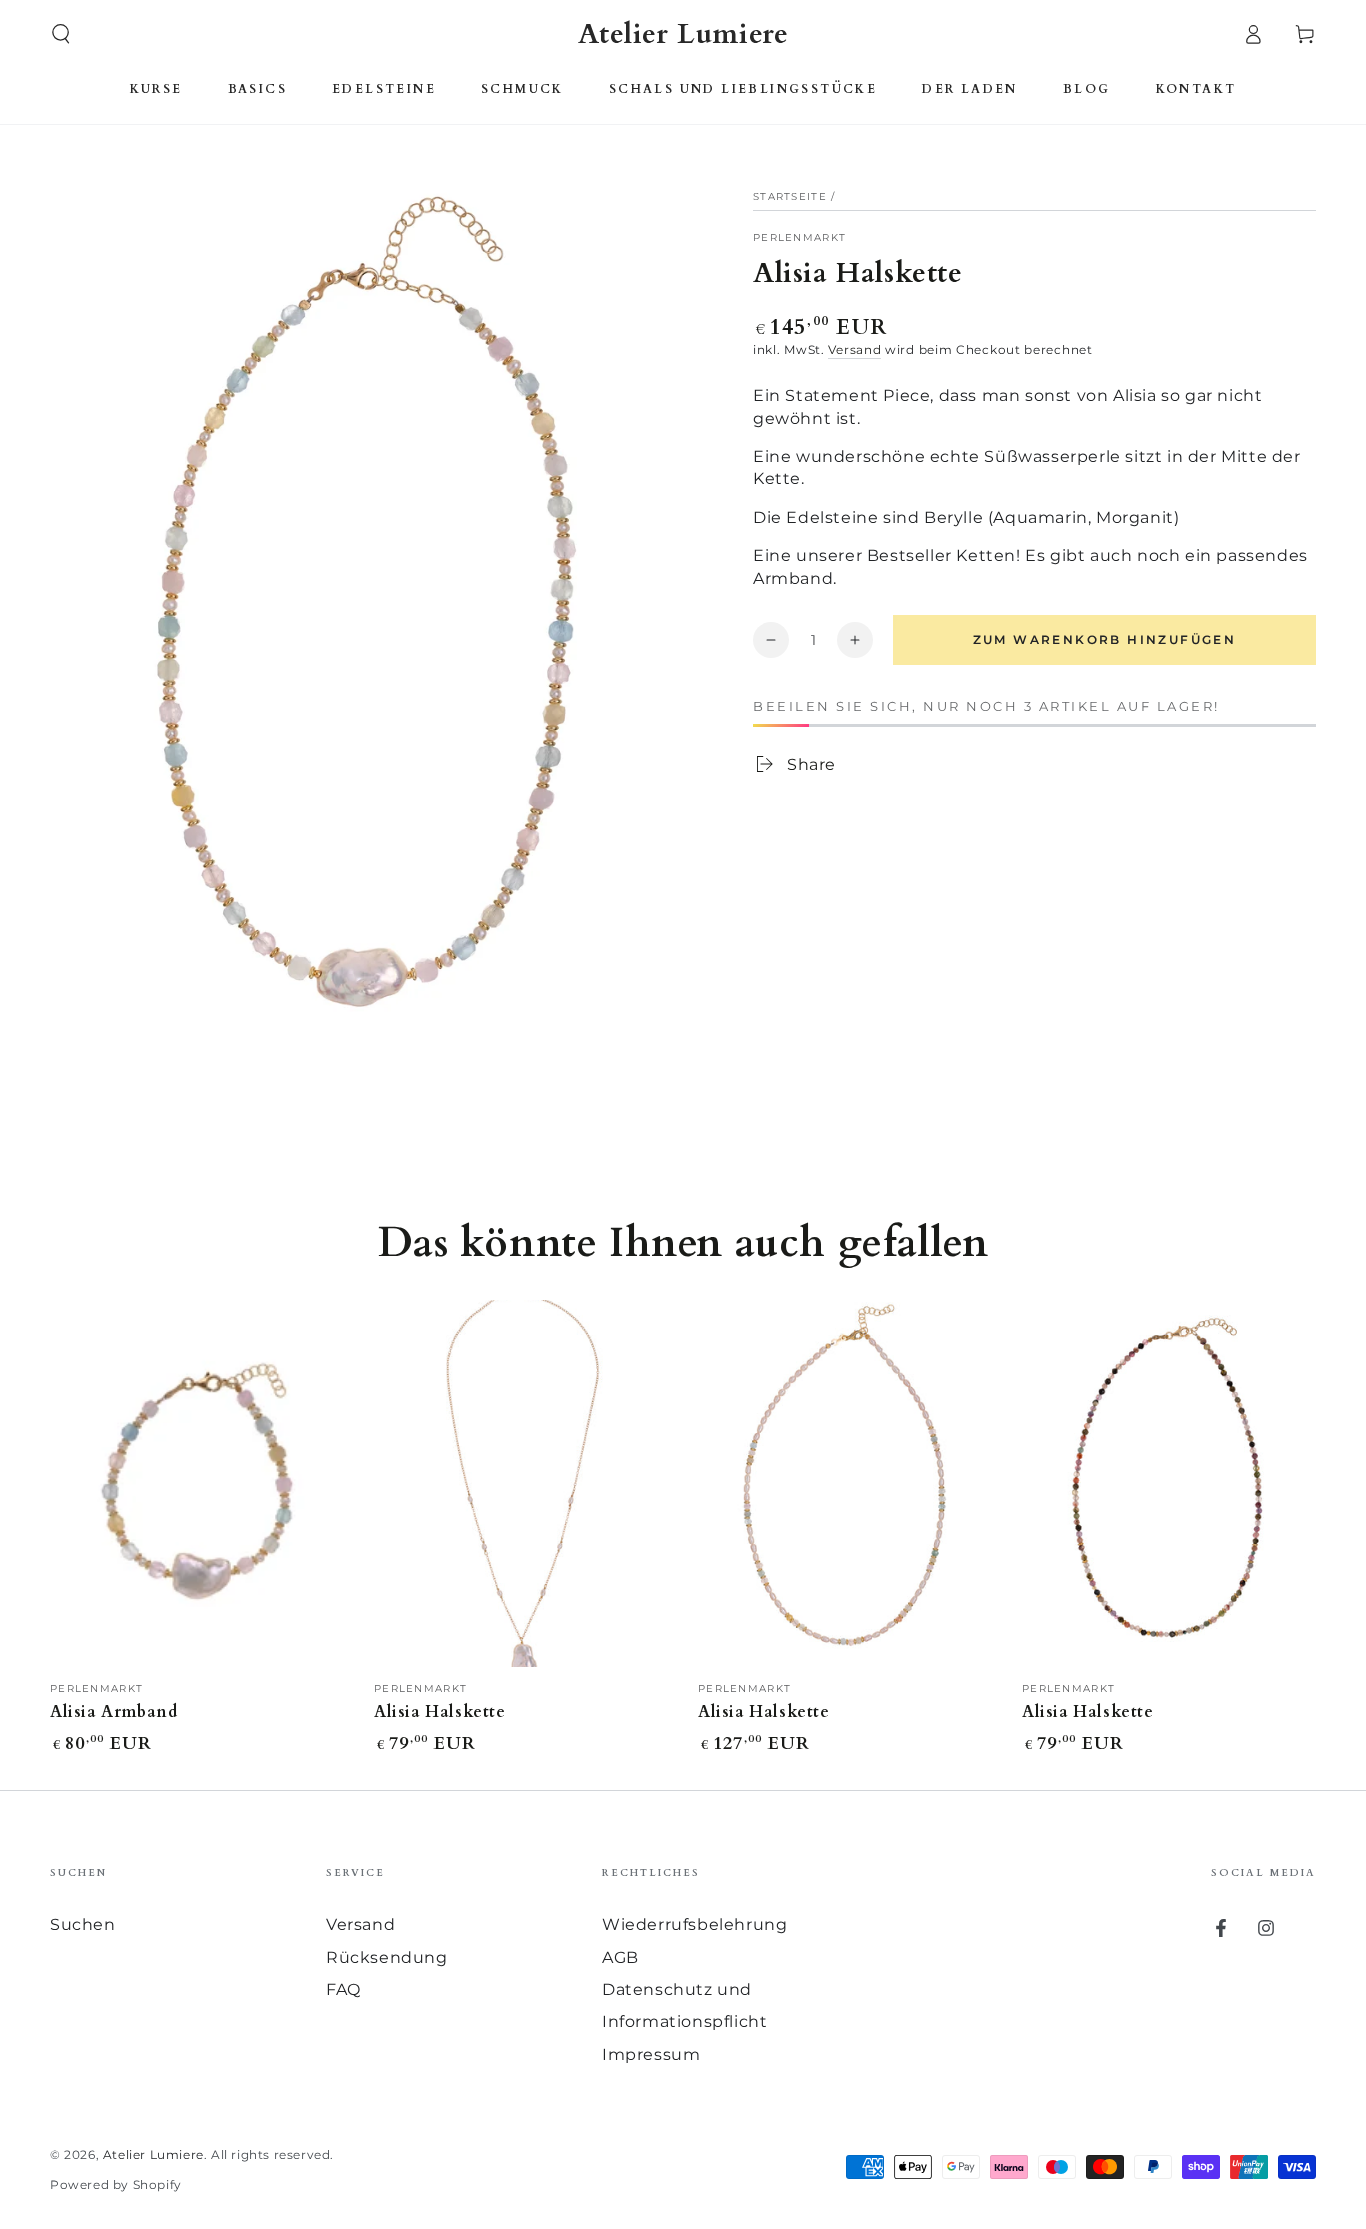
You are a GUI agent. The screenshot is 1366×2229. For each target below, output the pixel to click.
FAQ (343, 1989)
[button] (61, 34)
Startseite (790, 196)
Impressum (651, 2054)
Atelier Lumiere (153, 2154)
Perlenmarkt (799, 237)
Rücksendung (387, 1957)
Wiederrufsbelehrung (694, 1924)
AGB (620, 1957)
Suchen (83, 1924)
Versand (854, 349)
